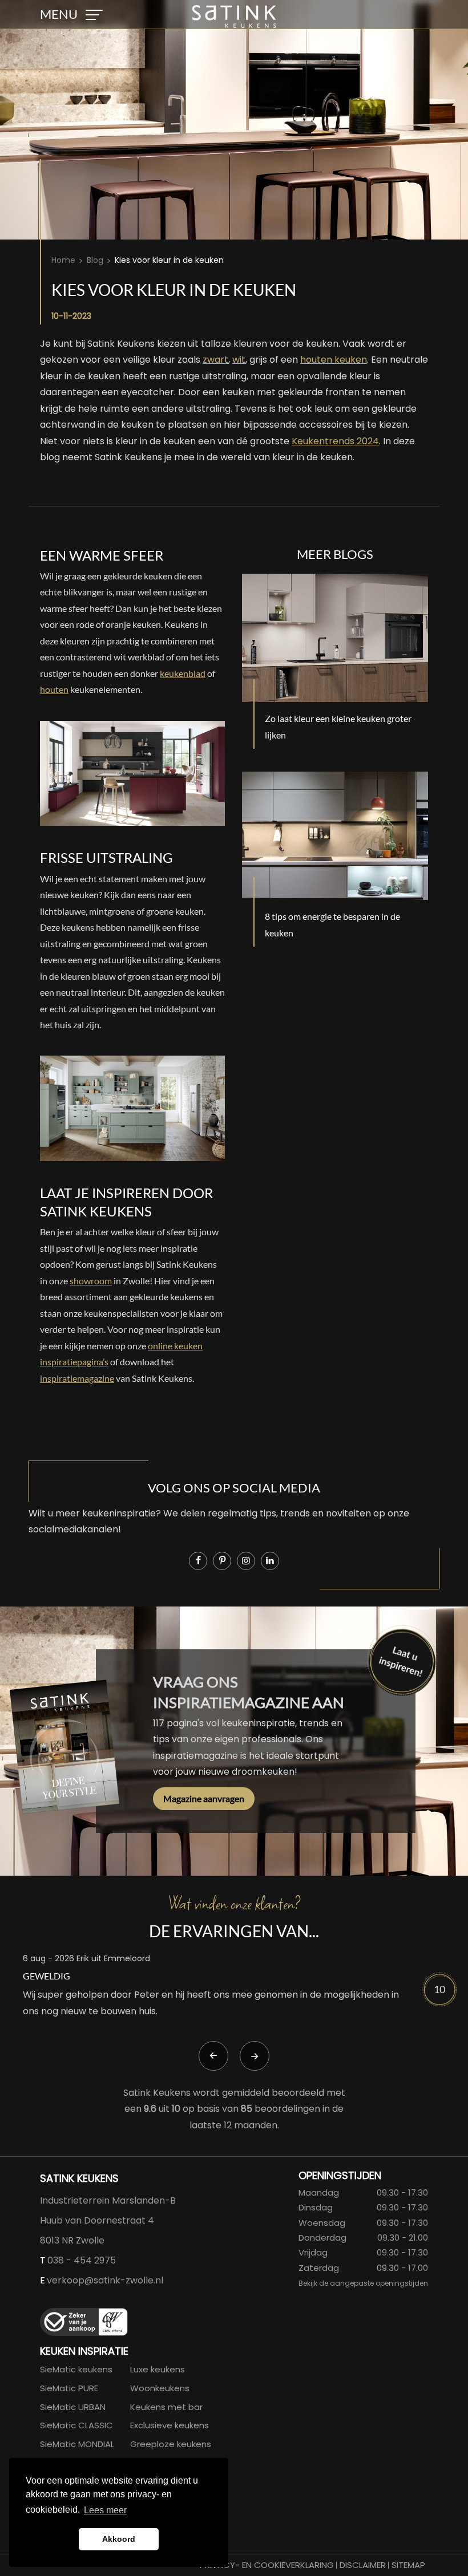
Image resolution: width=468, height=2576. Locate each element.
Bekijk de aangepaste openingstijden (363, 2283)
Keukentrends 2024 (335, 441)
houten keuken (334, 360)
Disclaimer (363, 2565)
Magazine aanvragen (204, 1798)
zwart (215, 360)
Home (63, 260)
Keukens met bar (166, 2407)
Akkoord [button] (119, 2539)
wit (239, 360)
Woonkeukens (160, 2388)
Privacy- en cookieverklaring (267, 2565)
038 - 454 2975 (82, 2260)
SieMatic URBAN (73, 2407)
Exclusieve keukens (170, 2425)
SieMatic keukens (76, 2369)
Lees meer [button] (105, 2510)
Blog (95, 260)
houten (54, 689)
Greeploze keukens (171, 2444)
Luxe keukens (158, 2369)
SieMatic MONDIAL (77, 2444)
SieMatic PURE (69, 2388)
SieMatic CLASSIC (76, 2425)
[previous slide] (213, 2056)
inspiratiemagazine (77, 1378)
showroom (91, 1281)
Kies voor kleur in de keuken (169, 260)
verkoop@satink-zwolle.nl (105, 2280)
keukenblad (183, 673)
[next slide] (255, 2056)
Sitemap (408, 2565)
